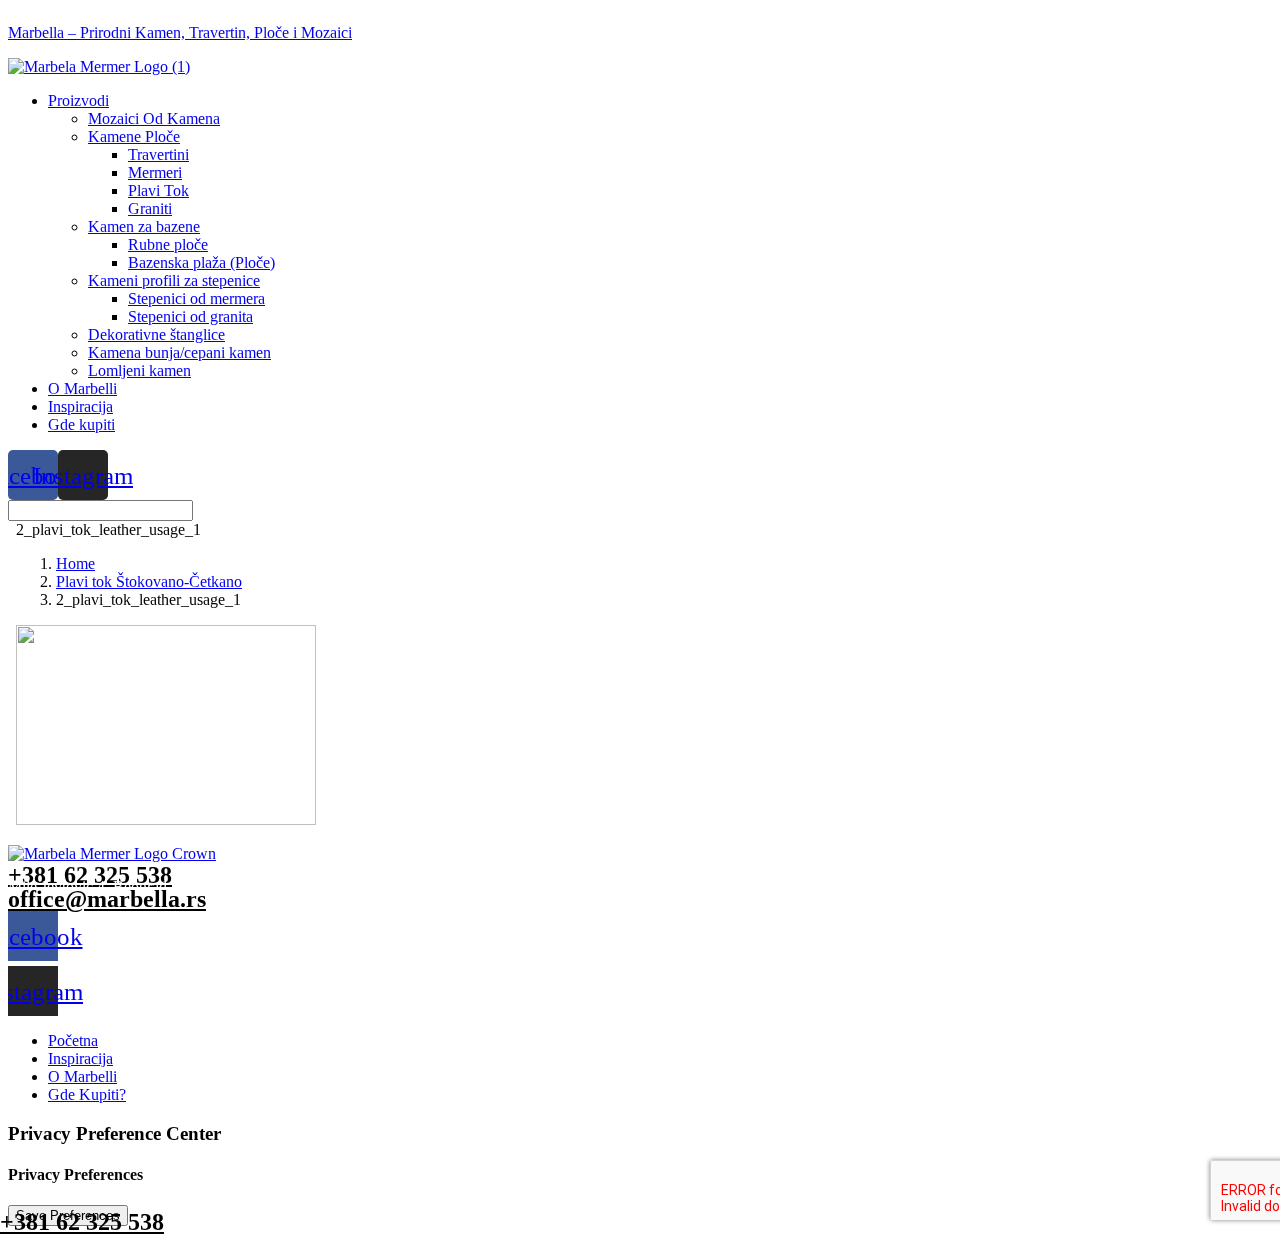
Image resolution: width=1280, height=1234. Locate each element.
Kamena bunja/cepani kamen (179, 352)
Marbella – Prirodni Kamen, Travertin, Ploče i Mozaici (180, 32)
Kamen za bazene (144, 226)
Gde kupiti (81, 424)
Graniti (150, 208)
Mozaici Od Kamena (154, 118)
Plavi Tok (158, 190)
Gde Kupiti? (87, 1094)
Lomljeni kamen (139, 370)
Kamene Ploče (134, 136)
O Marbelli (82, 388)
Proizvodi (78, 100)
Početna (73, 1040)
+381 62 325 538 (90, 875)
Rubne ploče (168, 244)
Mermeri (155, 172)
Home (75, 563)
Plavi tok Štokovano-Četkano (149, 581)
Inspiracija (80, 406)
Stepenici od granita (190, 316)
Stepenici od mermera (196, 298)
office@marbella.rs (107, 899)
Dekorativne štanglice (156, 334)
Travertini (158, 154)
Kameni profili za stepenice (174, 280)
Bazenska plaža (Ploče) (201, 262)
